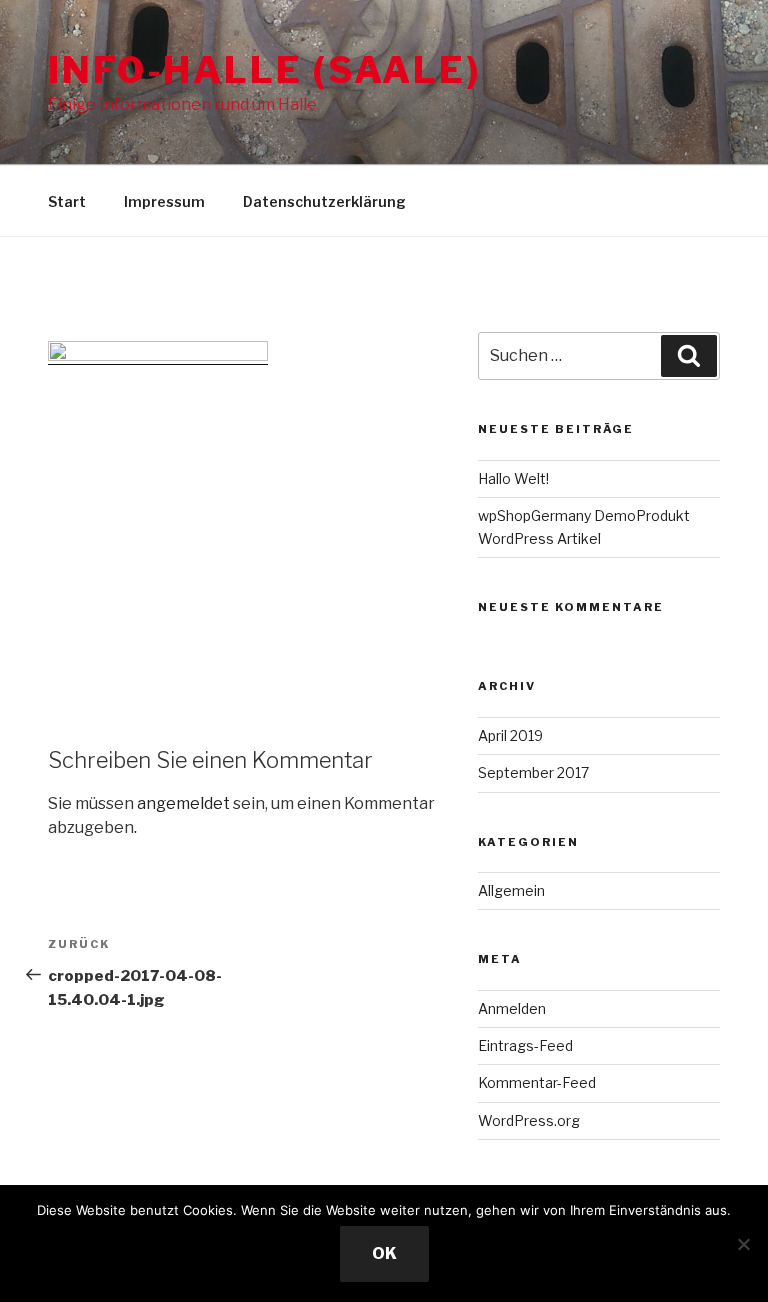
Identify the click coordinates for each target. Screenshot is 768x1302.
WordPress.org (529, 1120)
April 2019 (510, 735)
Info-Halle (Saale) (264, 70)
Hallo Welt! (513, 478)
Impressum (164, 201)
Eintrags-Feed (525, 1045)
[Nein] (743, 1244)
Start (67, 201)
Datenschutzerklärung (324, 201)
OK (384, 1253)
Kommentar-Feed (537, 1082)
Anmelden (512, 1008)
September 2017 (533, 772)
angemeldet (183, 803)
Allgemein (511, 890)
